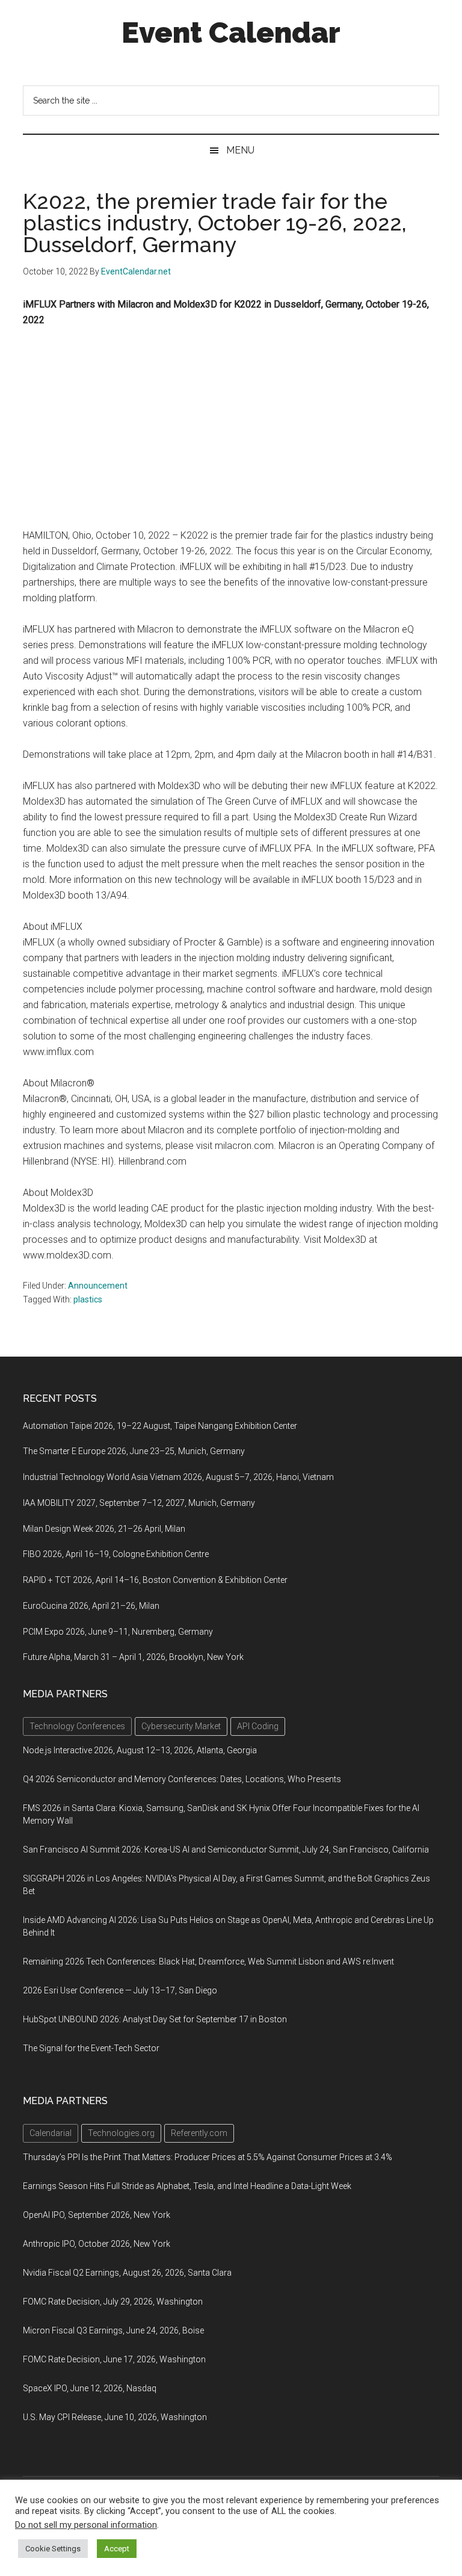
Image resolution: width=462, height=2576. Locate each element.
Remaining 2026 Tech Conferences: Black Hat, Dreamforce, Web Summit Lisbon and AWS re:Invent (208, 1961)
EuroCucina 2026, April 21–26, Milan (91, 1606)
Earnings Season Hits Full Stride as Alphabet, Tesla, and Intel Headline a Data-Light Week (187, 2186)
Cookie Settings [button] (53, 2549)
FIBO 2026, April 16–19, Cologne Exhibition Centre (116, 1554)
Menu (240, 150)
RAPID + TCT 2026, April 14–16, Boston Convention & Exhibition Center (155, 1580)
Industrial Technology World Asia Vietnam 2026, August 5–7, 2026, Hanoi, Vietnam (178, 1477)
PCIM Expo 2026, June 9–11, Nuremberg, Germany (118, 1632)
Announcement (98, 1286)
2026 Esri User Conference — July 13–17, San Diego (120, 1990)
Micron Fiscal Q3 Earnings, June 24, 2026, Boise (113, 2330)
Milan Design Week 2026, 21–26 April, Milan (104, 1529)
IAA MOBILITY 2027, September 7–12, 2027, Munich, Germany (139, 1503)
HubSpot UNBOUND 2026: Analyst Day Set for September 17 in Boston (155, 2019)
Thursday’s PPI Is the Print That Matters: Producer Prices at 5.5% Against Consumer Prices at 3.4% (208, 2157)
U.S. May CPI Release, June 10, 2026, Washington (115, 2417)
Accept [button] (117, 2549)
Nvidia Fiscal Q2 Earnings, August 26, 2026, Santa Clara (127, 2273)
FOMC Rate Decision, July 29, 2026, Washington (113, 2302)
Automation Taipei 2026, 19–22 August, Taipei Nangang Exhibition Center (160, 1426)
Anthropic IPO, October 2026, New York (97, 2244)
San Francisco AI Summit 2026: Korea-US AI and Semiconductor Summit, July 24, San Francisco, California (226, 1850)
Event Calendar (231, 33)
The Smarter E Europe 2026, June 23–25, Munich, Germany (134, 1451)
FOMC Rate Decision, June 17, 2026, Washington (114, 2359)
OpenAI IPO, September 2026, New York (97, 2215)
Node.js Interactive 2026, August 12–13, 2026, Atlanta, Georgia (140, 1750)
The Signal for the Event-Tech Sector (91, 2048)
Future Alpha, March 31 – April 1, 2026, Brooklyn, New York (133, 1657)
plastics (88, 1299)
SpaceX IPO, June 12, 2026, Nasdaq (90, 2388)
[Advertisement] (231, 428)
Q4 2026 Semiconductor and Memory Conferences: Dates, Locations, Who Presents (182, 1779)
